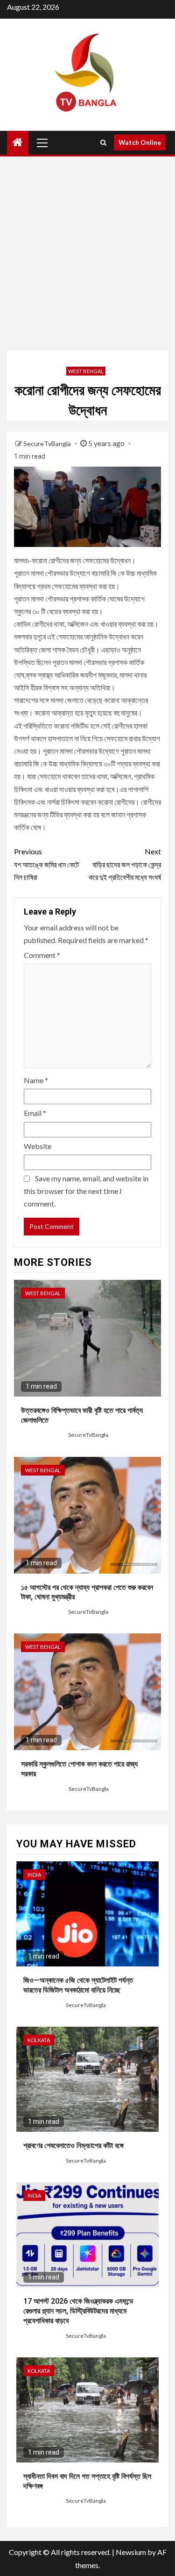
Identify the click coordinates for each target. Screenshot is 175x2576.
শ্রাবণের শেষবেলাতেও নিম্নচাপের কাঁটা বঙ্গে (73, 2146)
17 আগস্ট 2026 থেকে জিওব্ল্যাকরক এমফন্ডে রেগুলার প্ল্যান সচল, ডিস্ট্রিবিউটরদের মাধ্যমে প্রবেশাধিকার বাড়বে (78, 2311)
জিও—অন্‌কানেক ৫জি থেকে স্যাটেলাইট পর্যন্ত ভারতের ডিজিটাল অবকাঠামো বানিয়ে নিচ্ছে (78, 1985)
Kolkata (39, 2040)
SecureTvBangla (48, 444)
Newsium (131, 2552)
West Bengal (86, 371)
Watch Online (140, 142)
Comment (42, 955)
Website (38, 1146)
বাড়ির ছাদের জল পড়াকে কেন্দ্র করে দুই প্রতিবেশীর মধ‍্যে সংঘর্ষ (125, 864)
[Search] (103, 142)
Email (35, 1113)
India (34, 1875)
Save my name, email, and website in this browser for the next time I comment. (86, 1191)
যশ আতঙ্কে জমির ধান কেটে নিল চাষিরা (46, 864)
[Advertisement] (87, 253)
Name (36, 1080)
